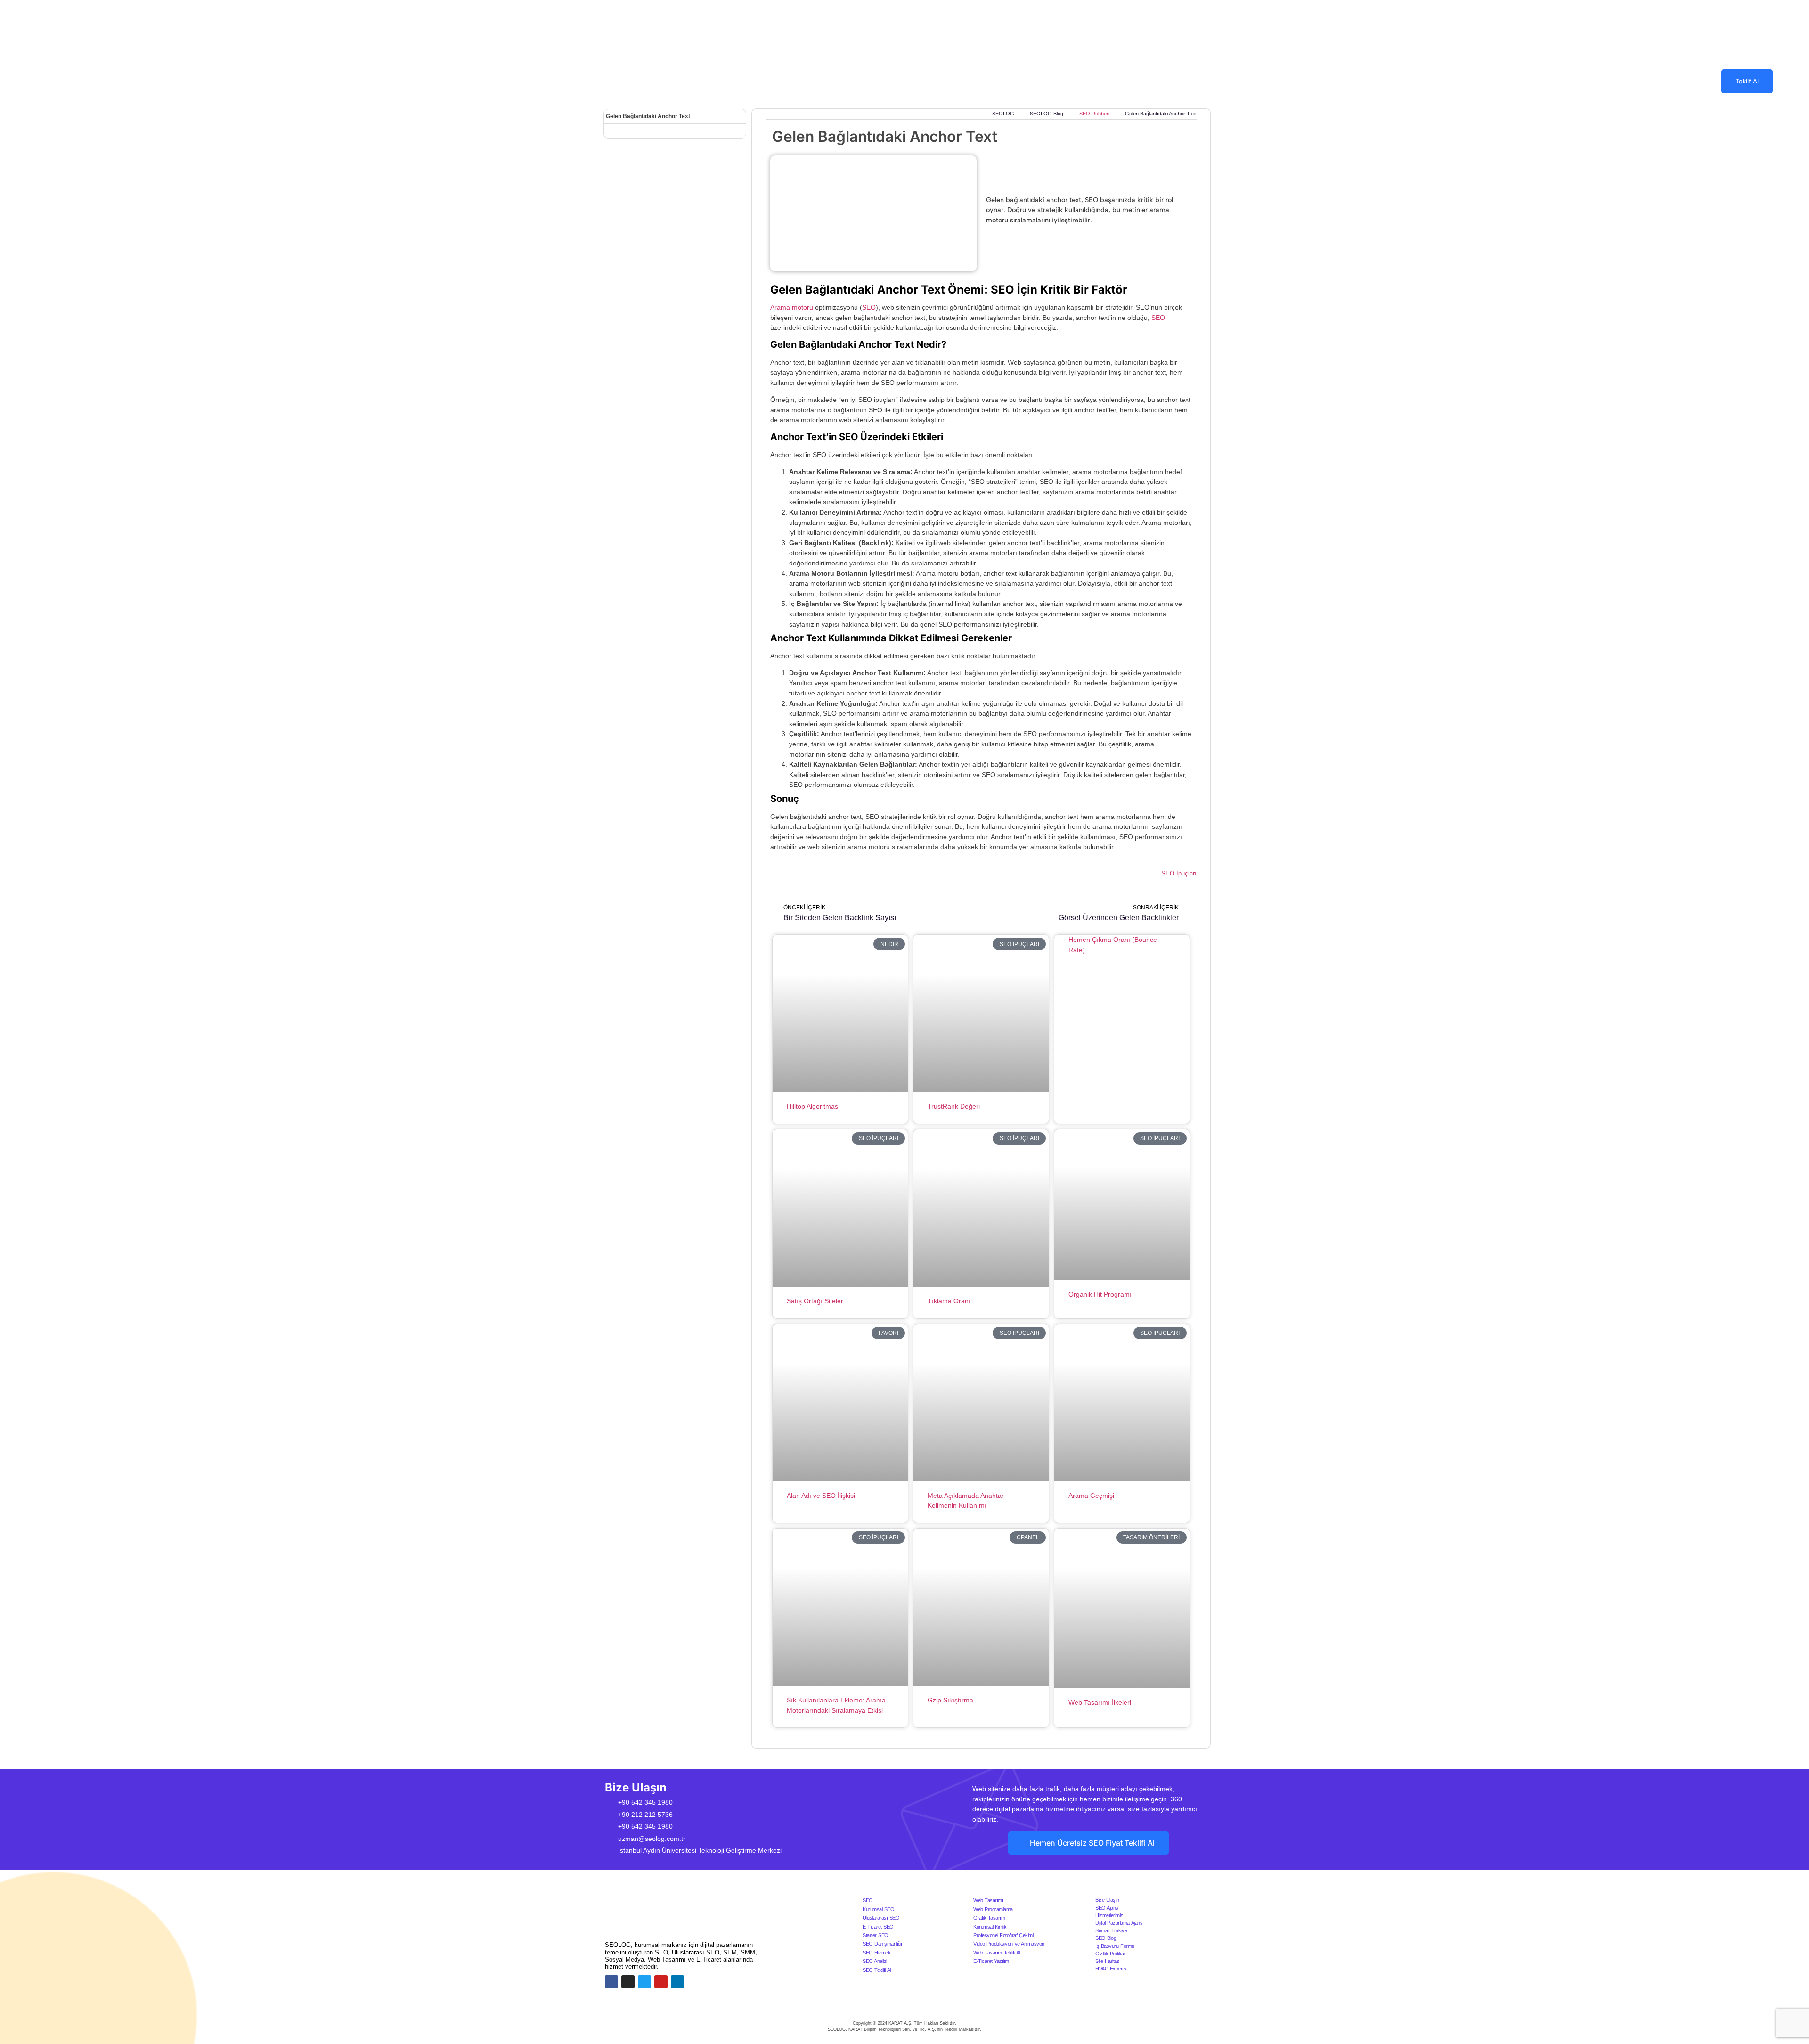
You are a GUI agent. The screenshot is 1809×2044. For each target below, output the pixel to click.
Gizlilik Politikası (1112, 1954)
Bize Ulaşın (1107, 1900)
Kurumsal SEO (878, 1909)
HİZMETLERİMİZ (913, 81)
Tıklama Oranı (949, 1301)
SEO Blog (1106, 1938)
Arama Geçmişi (1091, 1496)
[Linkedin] (677, 1982)
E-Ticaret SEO (878, 1927)
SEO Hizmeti (876, 1953)
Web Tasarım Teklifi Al (996, 1953)
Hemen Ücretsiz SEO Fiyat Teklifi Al (1092, 1843)
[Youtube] (661, 1982)
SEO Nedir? (985, 81)
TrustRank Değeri (954, 1106)
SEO (869, 307)
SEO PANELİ (1040, 81)
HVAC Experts (1111, 1969)
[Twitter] (644, 1982)
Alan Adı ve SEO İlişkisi (821, 1496)
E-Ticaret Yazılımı (992, 1961)
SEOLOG (856, 81)
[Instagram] (628, 1982)
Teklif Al (1747, 81)
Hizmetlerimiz (1109, 1915)
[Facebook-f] (611, 1982)
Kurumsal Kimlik (990, 1927)
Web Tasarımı (988, 1900)
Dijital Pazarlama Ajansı (1119, 1923)
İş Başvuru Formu (1115, 1946)
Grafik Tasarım (989, 1918)
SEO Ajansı (1107, 1908)
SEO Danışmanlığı (882, 1944)
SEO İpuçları (1179, 873)
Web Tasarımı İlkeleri (1100, 1702)
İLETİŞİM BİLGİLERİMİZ (1215, 81)
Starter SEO (876, 1935)
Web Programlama (993, 1909)
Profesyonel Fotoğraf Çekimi (1003, 1935)
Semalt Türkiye (1111, 1930)
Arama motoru (792, 307)
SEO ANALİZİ (1097, 81)
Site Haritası (1108, 1961)
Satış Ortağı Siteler (815, 1301)
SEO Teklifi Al (876, 1970)
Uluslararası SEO (881, 1918)
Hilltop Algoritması (813, 1106)
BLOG (1143, 81)
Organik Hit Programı (1100, 1294)
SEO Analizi (875, 1961)
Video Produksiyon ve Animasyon (1009, 1944)
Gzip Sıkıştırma (950, 1700)
